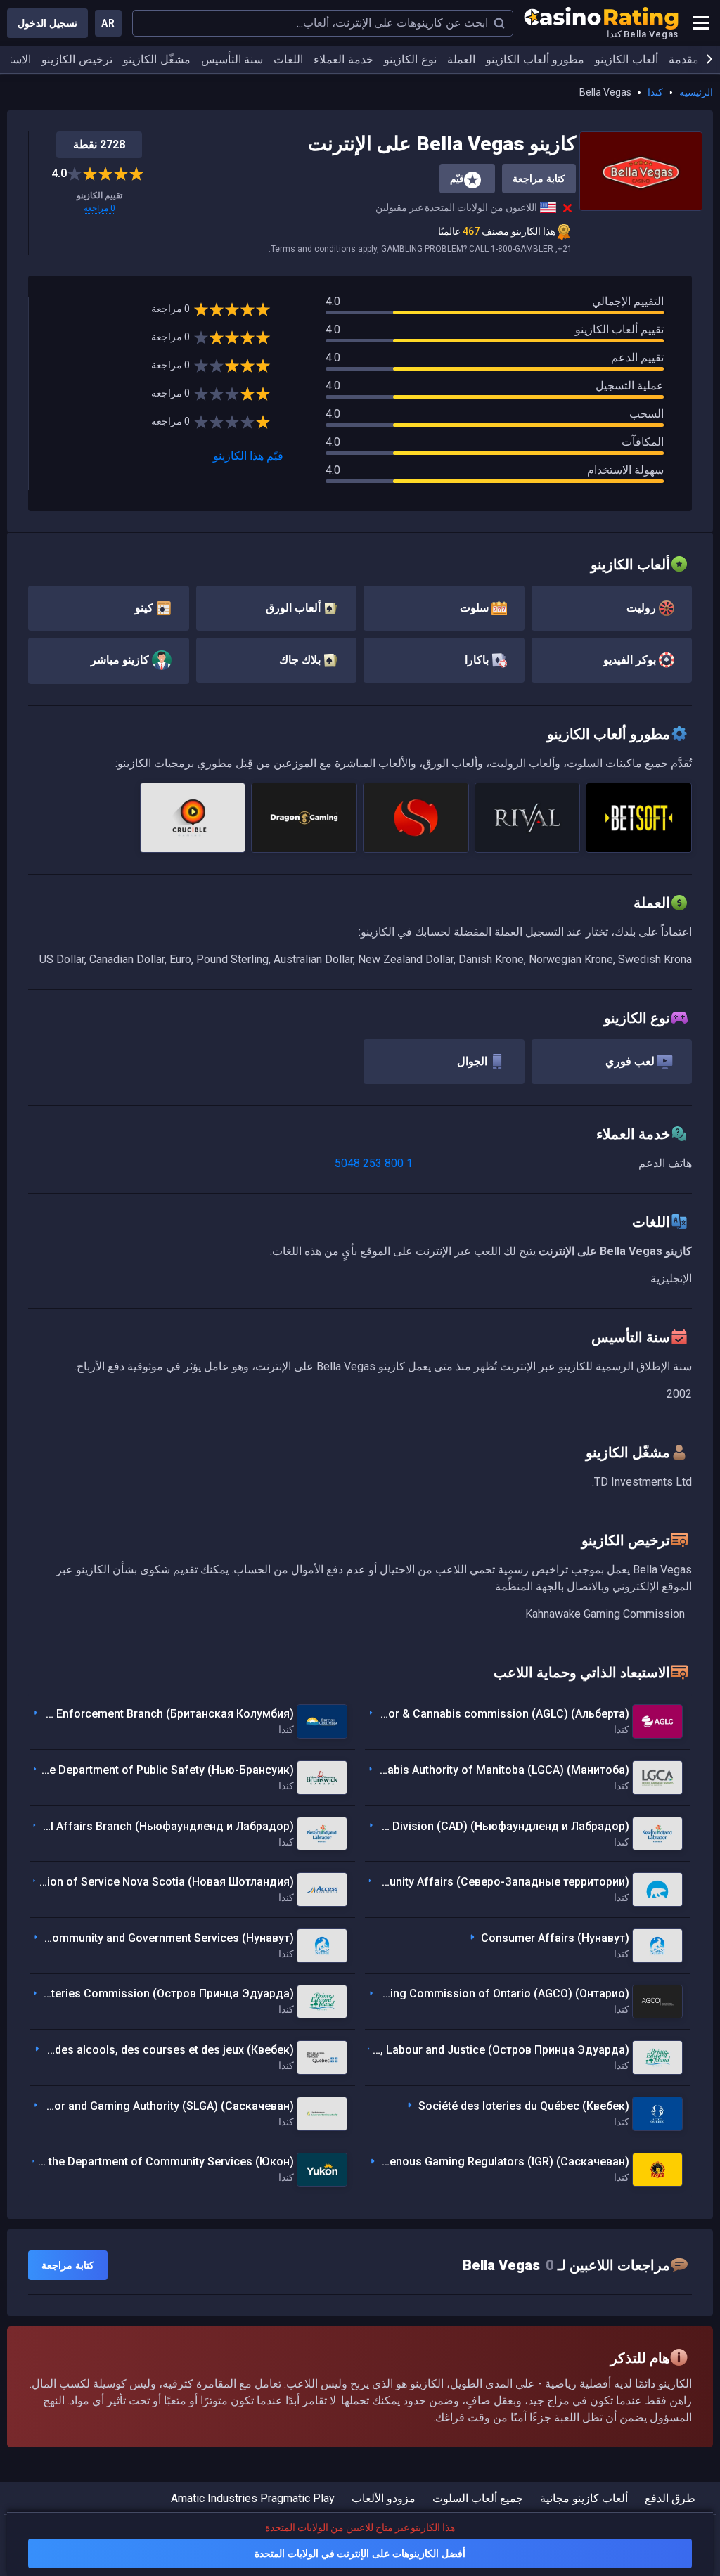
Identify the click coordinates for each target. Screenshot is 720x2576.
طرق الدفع (670, 2498)
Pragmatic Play (297, 2498)
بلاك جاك (301, 660)
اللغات (288, 59)
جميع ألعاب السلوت (478, 2498)
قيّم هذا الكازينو (248, 456)
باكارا (478, 660)
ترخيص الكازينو (77, 59)
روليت (643, 608)
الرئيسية (696, 92)
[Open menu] (701, 23)
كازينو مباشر (121, 660)
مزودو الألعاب (384, 2498)
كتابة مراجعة (539, 179)
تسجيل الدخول (47, 23)
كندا (655, 92)
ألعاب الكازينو (626, 59)
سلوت (476, 608)
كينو (146, 608)
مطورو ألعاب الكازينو (535, 59)
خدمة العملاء (343, 59)
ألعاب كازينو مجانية (584, 2498)
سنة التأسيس (232, 59)
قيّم (457, 179)
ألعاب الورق (295, 608)
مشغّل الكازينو (157, 59)
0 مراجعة (99, 208)
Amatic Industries (214, 2498)
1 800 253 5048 (374, 1163)
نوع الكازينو (410, 59)
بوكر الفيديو (631, 660)
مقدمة (684, 59)
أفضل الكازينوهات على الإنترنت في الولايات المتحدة (360, 2554)
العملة (461, 59)
